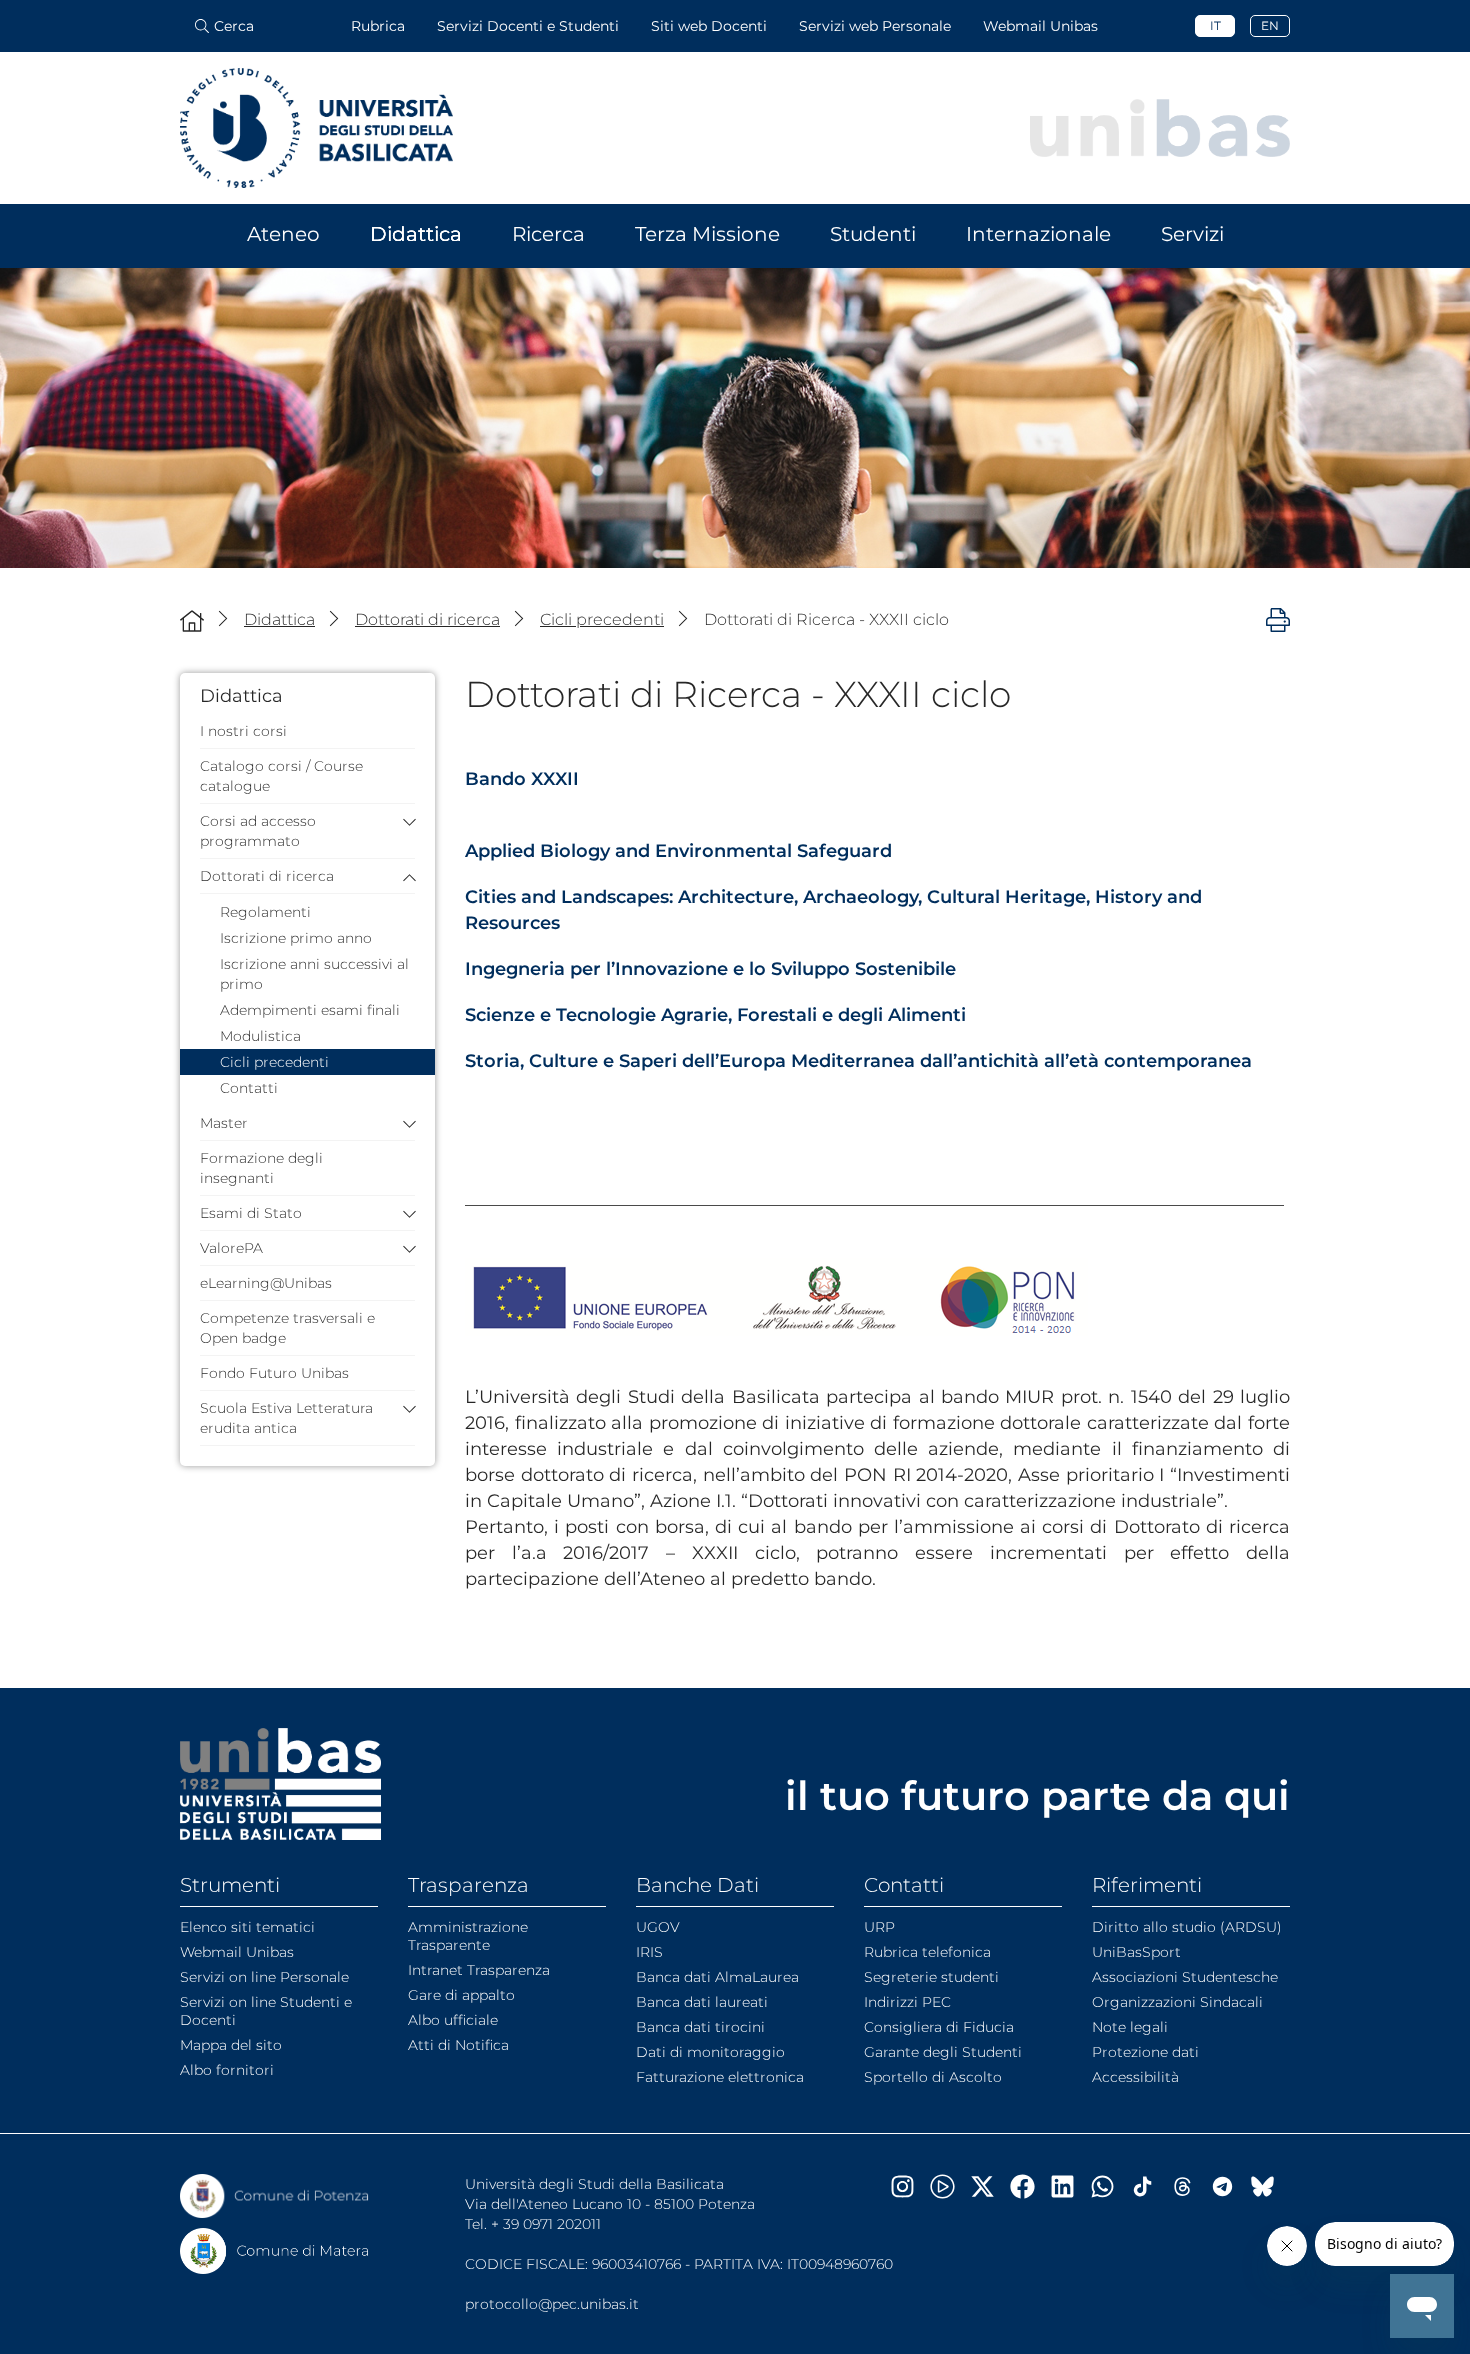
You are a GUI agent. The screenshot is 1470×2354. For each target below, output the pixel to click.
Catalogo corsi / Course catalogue (281, 776)
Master (224, 1123)
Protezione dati (1145, 2052)
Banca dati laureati (702, 2002)
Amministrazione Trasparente (468, 1936)
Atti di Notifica (458, 2045)
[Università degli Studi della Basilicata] (316, 128)
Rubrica (378, 26)
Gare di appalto (461, 1995)
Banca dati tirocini (700, 2027)
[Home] (192, 620)
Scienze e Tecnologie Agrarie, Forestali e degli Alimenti (715, 1015)
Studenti (873, 234)
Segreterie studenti (931, 1977)
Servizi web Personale (875, 26)
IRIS (649, 1952)
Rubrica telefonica (927, 1952)
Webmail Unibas (1040, 26)
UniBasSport (1136, 1952)
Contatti (249, 1088)
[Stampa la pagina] (1278, 619)
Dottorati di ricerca (267, 876)
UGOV (658, 1927)
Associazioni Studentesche (1185, 1977)
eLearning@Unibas (266, 1283)
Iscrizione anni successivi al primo (314, 974)
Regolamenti (265, 912)
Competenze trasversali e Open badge (287, 1328)
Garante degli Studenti (943, 2052)
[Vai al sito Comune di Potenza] (275, 2196)
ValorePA (231, 1248)
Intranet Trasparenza (479, 1970)
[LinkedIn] (1070, 2186)
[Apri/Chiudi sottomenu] (404, 821)
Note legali (1130, 2027)
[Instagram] (910, 2186)
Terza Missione (707, 234)
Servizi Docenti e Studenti (528, 26)
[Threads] (1190, 2186)
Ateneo (283, 234)
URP (879, 1927)
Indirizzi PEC (907, 2002)
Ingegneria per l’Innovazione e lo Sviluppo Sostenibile (710, 969)
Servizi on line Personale (264, 1977)
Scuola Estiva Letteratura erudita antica (286, 1418)
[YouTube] (950, 2186)
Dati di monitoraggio (710, 2052)
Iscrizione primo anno (296, 938)
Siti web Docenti (709, 26)
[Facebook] (1030, 2186)
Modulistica (260, 1036)
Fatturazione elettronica (720, 2077)
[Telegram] (1230, 2186)
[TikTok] (1150, 2186)
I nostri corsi (243, 731)
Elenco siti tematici (247, 1927)
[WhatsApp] (1110, 2186)
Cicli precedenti (274, 1062)
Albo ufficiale (453, 2020)
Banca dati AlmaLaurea (717, 1977)
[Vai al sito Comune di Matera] (275, 2251)
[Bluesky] (1270, 2186)
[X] (990, 2186)
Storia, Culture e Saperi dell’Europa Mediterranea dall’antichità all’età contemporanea (858, 1061)
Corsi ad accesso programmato (258, 831)
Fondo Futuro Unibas (274, 1373)
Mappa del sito (231, 2045)
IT (1215, 25)
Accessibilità (1135, 2077)
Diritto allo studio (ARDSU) (1187, 1927)
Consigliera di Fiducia (939, 2027)
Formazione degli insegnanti (261, 1168)
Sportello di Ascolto (933, 2077)
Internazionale (1038, 234)
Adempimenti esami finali (310, 1010)
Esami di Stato (251, 1213)
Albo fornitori (227, 2070)
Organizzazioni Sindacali (1177, 2002)
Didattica (416, 234)
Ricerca (548, 234)
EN (1270, 25)
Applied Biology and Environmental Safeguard (678, 851)
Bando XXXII (522, 779)
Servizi (1192, 234)
